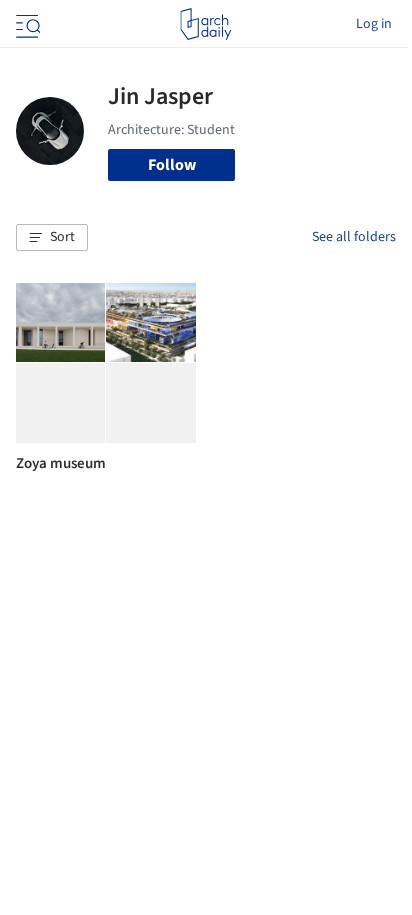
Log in (374, 24)
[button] (52, 238)
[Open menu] (26, 24)
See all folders (354, 237)
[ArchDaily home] (205, 24)
